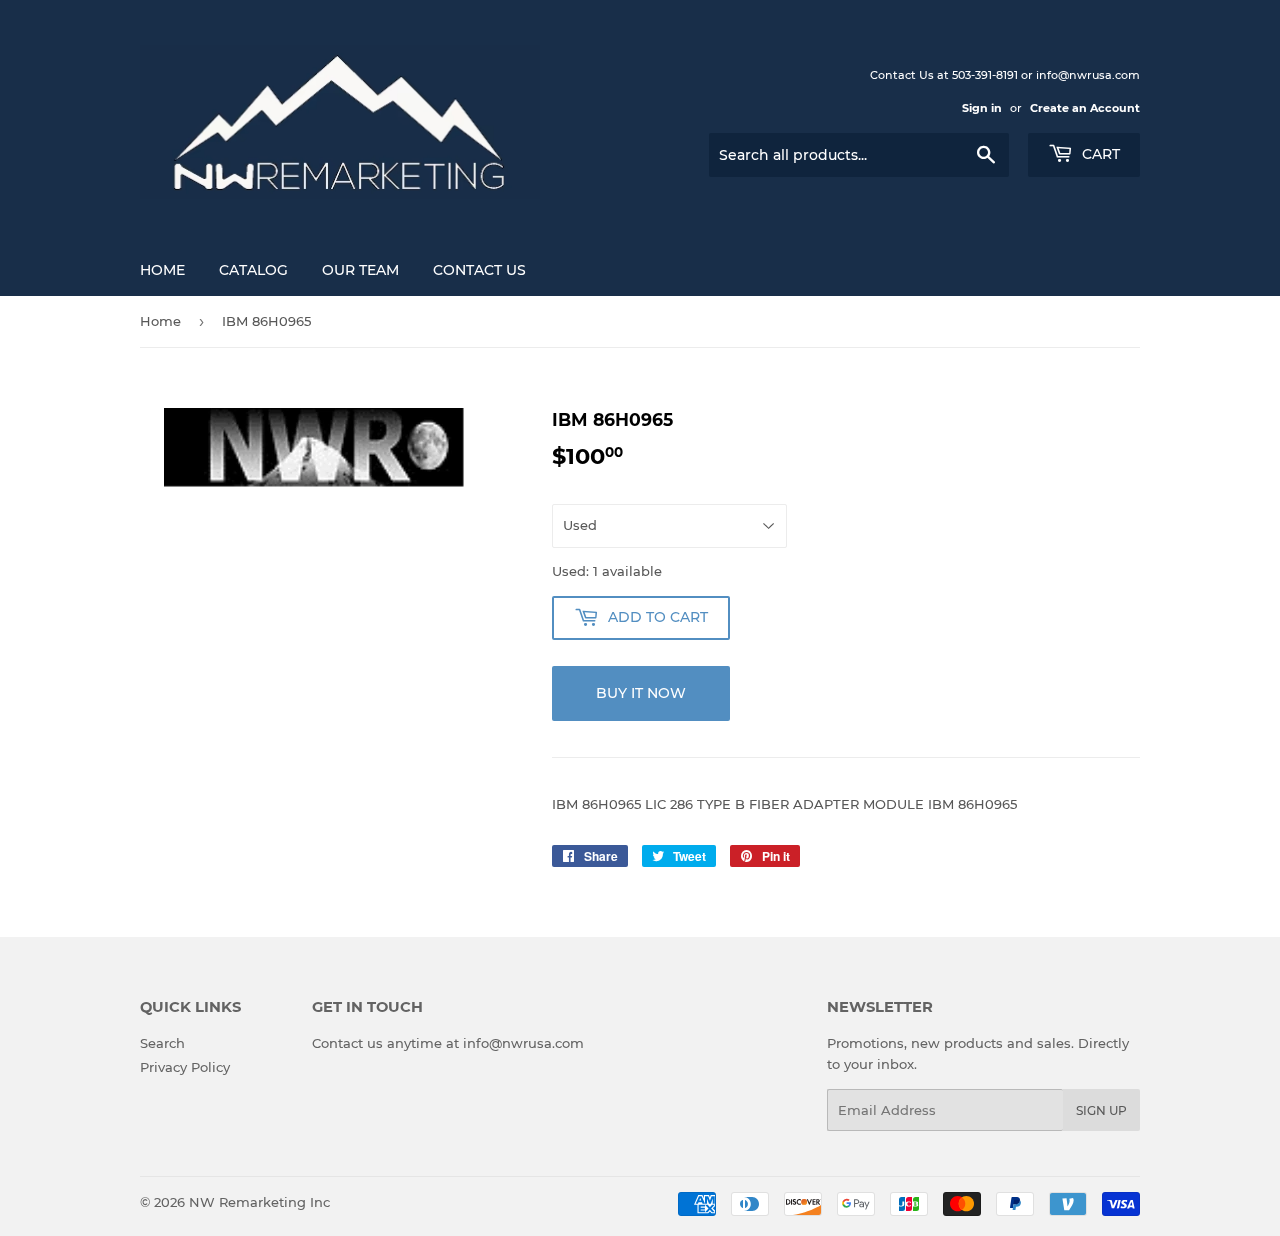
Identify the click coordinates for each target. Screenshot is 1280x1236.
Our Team (360, 270)
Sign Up (1101, 1110)
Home (162, 270)
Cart (1099, 154)
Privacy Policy (185, 1067)
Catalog (253, 270)
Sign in (982, 108)
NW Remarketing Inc (259, 1202)
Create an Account (1085, 108)
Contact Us (479, 270)
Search (162, 1043)
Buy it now (641, 693)
